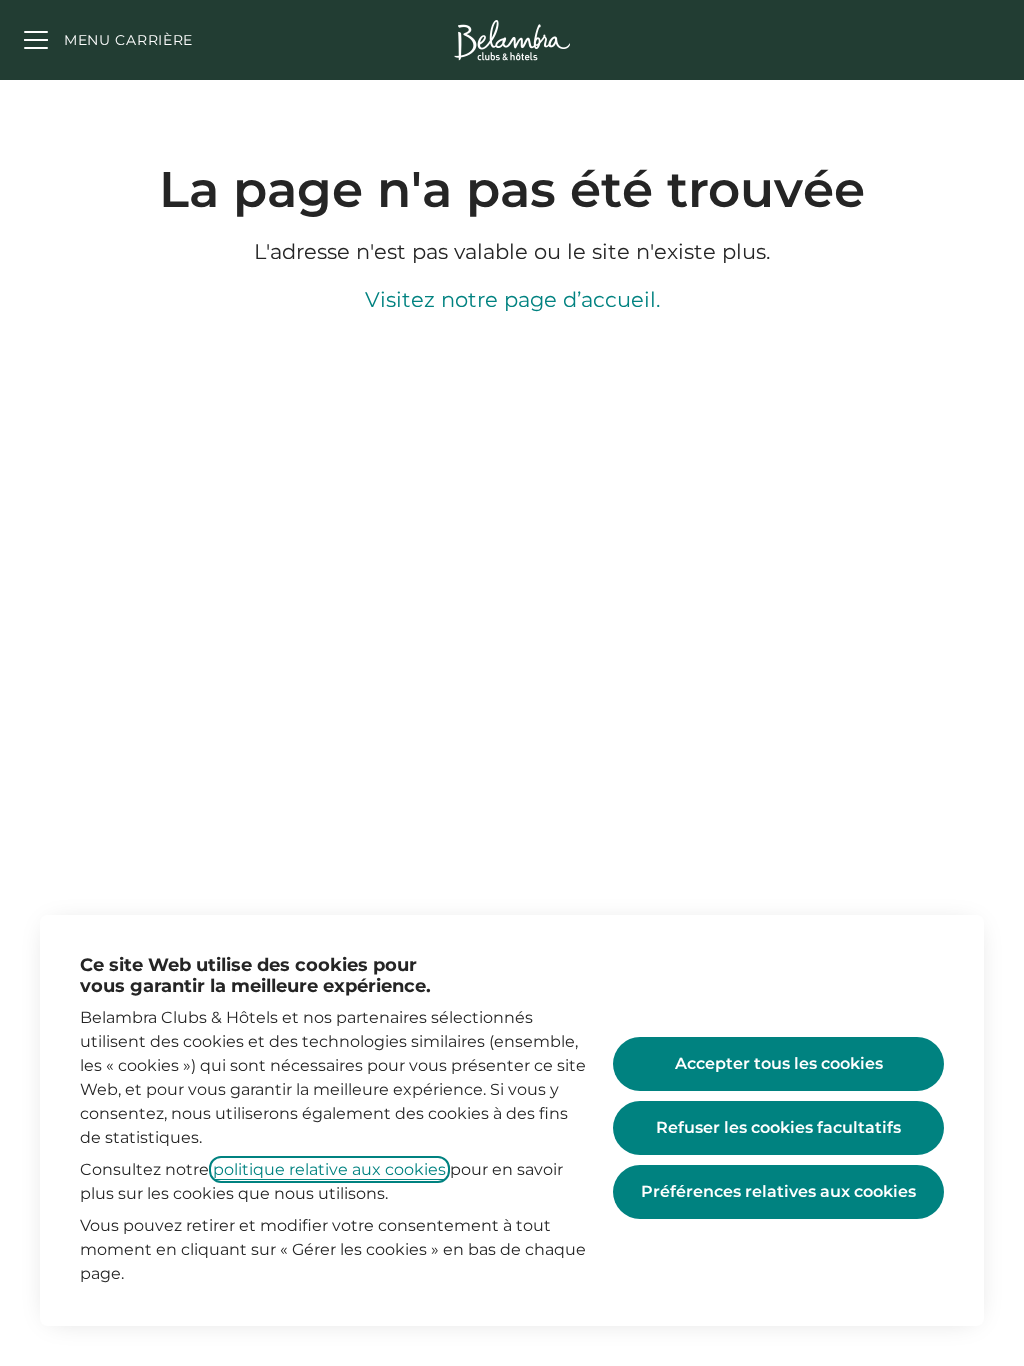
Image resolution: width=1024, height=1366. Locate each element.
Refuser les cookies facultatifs (778, 1127)
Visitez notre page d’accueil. (512, 299)
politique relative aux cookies (329, 1169)
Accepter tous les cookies (779, 1063)
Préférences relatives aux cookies (778, 1191)
